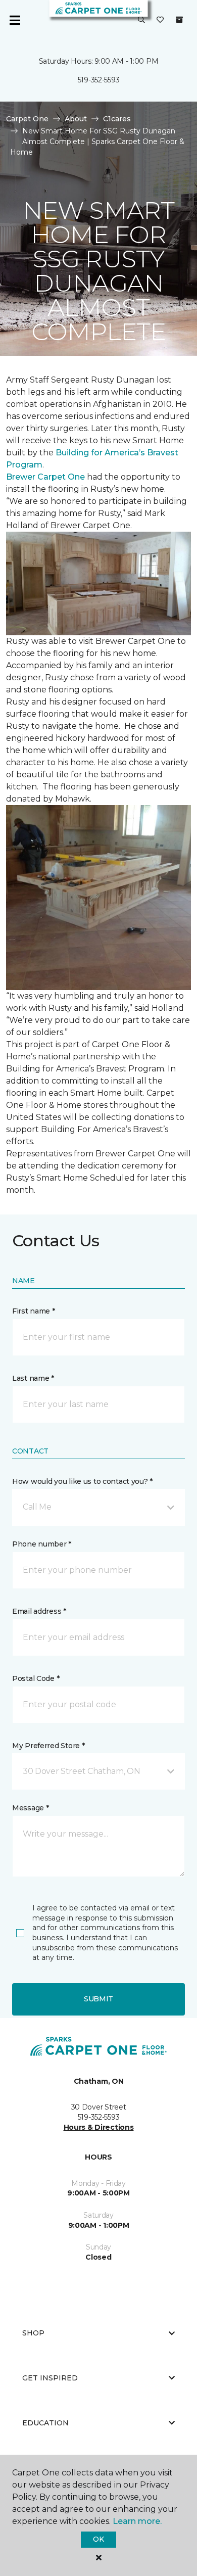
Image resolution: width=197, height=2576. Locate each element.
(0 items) (179, 20)
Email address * (39, 1611)
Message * (30, 1808)
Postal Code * (36, 1678)
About (76, 119)
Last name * (33, 1378)
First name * (34, 1311)
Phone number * (42, 1544)
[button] (141, 20)
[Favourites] (160, 20)
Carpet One (27, 119)
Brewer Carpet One (46, 477)
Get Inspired (50, 2378)
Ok (98, 2539)
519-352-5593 (99, 80)
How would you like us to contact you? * (82, 1481)
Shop (33, 2333)
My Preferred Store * (48, 1746)
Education (45, 2423)
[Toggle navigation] (15, 20)
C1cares (117, 119)
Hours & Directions (99, 2127)
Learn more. (137, 2521)
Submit (98, 1999)
